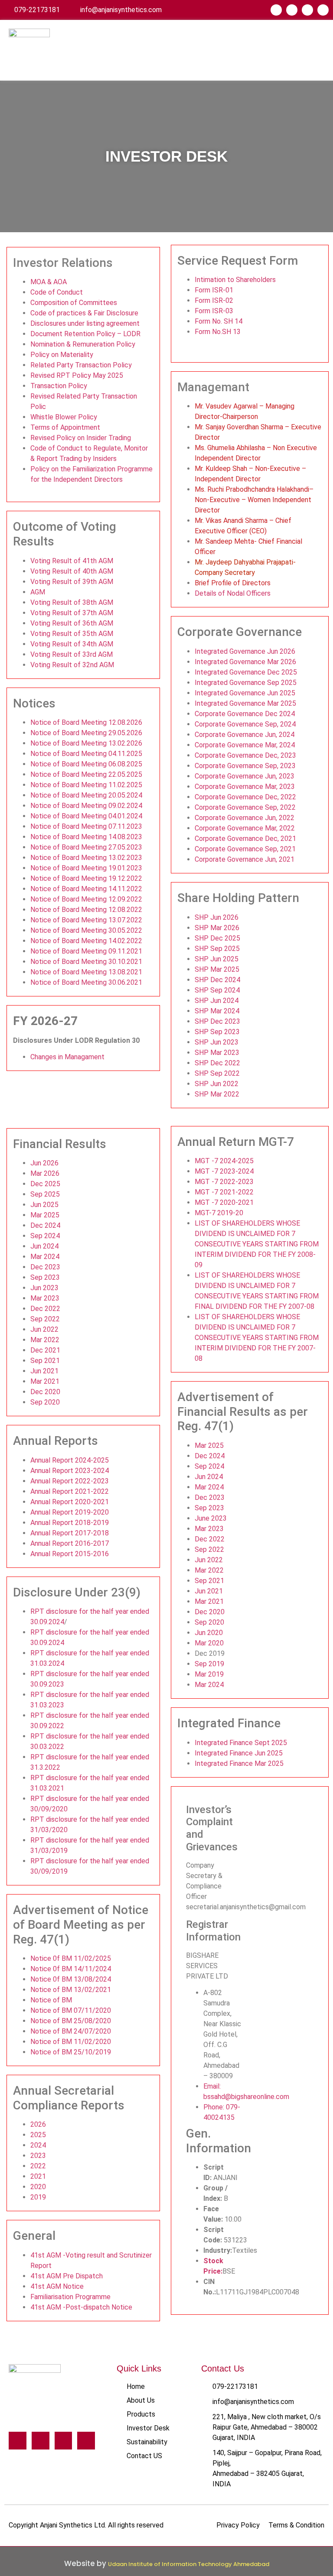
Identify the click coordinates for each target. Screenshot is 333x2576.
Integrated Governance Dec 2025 (246, 672)
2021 (38, 2176)
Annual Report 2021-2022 (70, 1491)
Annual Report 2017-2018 (70, 1533)
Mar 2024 (45, 1257)
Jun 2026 (44, 1163)
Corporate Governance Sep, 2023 (245, 766)
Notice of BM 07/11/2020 (71, 2010)
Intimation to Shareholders (235, 280)
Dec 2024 (45, 1225)
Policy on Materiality (62, 355)
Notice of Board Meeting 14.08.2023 (86, 837)
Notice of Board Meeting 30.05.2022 (86, 930)
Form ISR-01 (214, 290)
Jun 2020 (209, 1633)
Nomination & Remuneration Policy (83, 344)
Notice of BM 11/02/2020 (71, 2042)
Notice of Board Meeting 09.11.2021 (86, 951)
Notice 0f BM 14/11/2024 (71, 1969)
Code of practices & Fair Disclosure (84, 313)
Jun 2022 (44, 1329)
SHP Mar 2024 (217, 1011)
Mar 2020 (209, 1643)
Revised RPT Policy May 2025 (77, 375)
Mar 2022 (45, 1340)
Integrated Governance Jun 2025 (245, 693)
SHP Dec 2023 (217, 1021)
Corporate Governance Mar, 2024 (245, 745)
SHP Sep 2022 (217, 1073)
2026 (38, 2124)
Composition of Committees (74, 303)
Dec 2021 (45, 1350)
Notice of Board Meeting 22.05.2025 (86, 774)
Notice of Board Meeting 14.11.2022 (86, 889)
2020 (38, 2187)
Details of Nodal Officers (233, 593)
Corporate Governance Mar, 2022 (245, 828)
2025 (38, 2135)
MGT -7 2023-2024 (224, 1171)
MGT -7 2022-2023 (224, 1182)
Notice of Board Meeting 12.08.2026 (86, 722)
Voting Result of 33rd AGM (72, 654)
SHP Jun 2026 (217, 917)
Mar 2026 (45, 1173)
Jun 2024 (44, 1246)
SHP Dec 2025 (217, 938)
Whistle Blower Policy (64, 417)
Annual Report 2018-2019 (70, 1523)
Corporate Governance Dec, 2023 (245, 755)
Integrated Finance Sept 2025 (241, 1743)
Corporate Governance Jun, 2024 (245, 735)
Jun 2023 (44, 1288)
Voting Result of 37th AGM (72, 613)
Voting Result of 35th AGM (72, 634)
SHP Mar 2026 (217, 928)
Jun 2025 (44, 1205)
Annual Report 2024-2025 (70, 1460)
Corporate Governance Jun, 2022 (245, 818)
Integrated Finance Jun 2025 (239, 1753)
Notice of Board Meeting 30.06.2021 (86, 982)
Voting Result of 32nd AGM (72, 665)
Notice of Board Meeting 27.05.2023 (86, 847)
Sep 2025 (45, 1194)
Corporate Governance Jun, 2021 (245, 859)
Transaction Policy (59, 386)
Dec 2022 (45, 1309)
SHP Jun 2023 (217, 1042)
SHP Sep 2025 (217, 949)
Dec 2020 (45, 1392)
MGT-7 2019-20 (219, 1213)
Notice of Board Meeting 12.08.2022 (86, 910)
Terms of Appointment (65, 427)
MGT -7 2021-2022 (224, 1192)
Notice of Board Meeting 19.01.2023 (86, 868)
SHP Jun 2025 (217, 959)
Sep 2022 (45, 1319)
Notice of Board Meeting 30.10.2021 (86, 962)
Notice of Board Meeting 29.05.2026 (86, 733)
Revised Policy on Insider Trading (81, 438)
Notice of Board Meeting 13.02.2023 (86, 858)
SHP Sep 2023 (217, 1032)
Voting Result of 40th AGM (72, 571)
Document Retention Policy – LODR (85, 334)
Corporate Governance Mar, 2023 (245, 787)
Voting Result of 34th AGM (72, 644)
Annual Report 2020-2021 (70, 1502)
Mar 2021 (45, 1381)
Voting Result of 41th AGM (72, 561)
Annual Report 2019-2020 (70, 1512)
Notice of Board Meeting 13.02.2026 (86, 743)
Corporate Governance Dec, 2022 (245, 797)
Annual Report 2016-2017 (70, 1543)
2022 (38, 2166)
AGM (38, 592)
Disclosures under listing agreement (85, 323)
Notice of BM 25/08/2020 (71, 2021)
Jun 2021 (44, 1371)
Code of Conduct (57, 292)
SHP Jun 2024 (217, 1001)
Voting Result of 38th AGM (72, 602)
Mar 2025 (45, 1215)
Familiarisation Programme (70, 2297)
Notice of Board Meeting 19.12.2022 (86, 878)
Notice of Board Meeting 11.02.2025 (86, 785)
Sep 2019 (209, 1664)
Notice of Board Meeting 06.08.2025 (86, 764)
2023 (38, 2156)
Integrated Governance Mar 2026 (245, 662)
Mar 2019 (209, 1674)
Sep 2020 (45, 1402)
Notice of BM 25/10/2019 (71, 2052)
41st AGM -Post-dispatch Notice (81, 2307)
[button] (317, 50)
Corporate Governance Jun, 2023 (245, 776)
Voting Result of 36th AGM (72, 623)
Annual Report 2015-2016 (70, 1554)
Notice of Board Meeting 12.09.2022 (86, 899)
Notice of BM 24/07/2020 (71, 2031)
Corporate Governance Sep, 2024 (245, 724)
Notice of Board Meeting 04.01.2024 (86, 816)
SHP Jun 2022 (217, 1084)
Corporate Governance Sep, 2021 (245, 849)
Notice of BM (51, 2000)
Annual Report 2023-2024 (70, 1471)
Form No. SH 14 (219, 321)
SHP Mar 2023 (217, 1053)
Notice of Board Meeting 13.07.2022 (86, 920)
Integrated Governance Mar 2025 (245, 703)
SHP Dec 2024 (217, 980)
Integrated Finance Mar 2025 (239, 1763)
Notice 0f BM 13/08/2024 (71, 1979)
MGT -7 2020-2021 (224, 1202)
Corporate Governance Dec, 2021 (245, 839)
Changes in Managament (67, 1057)
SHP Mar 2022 (217, 1094)
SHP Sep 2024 (217, 990)
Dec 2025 (45, 1184)
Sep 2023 (45, 1277)
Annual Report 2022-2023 (70, 1481)
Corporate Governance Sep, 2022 (245, 807)
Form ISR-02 (214, 300)
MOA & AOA (49, 282)
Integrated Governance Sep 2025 (246, 683)
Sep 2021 (45, 1361)
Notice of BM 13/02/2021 (71, 1990)
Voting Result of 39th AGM (72, 582)
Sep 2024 (45, 1236)
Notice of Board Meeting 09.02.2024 (86, 806)
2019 (38, 2197)
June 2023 (211, 1518)
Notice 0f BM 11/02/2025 (71, 1958)
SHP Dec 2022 (217, 1063)
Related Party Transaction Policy (81, 365)
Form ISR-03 (214, 311)
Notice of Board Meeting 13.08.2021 (86, 972)
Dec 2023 (45, 1267)
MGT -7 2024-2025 (224, 1161)
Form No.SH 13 (218, 332)
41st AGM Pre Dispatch (67, 2276)
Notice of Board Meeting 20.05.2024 (86, 795)
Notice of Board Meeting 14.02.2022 (86, 941)
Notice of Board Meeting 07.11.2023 (86, 826)
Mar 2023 (45, 1298)
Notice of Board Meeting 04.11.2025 (86, 754)
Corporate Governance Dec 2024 (245, 714)
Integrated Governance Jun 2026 (245, 651)
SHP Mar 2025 (217, 969)
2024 (38, 2145)
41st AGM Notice (57, 2286)
